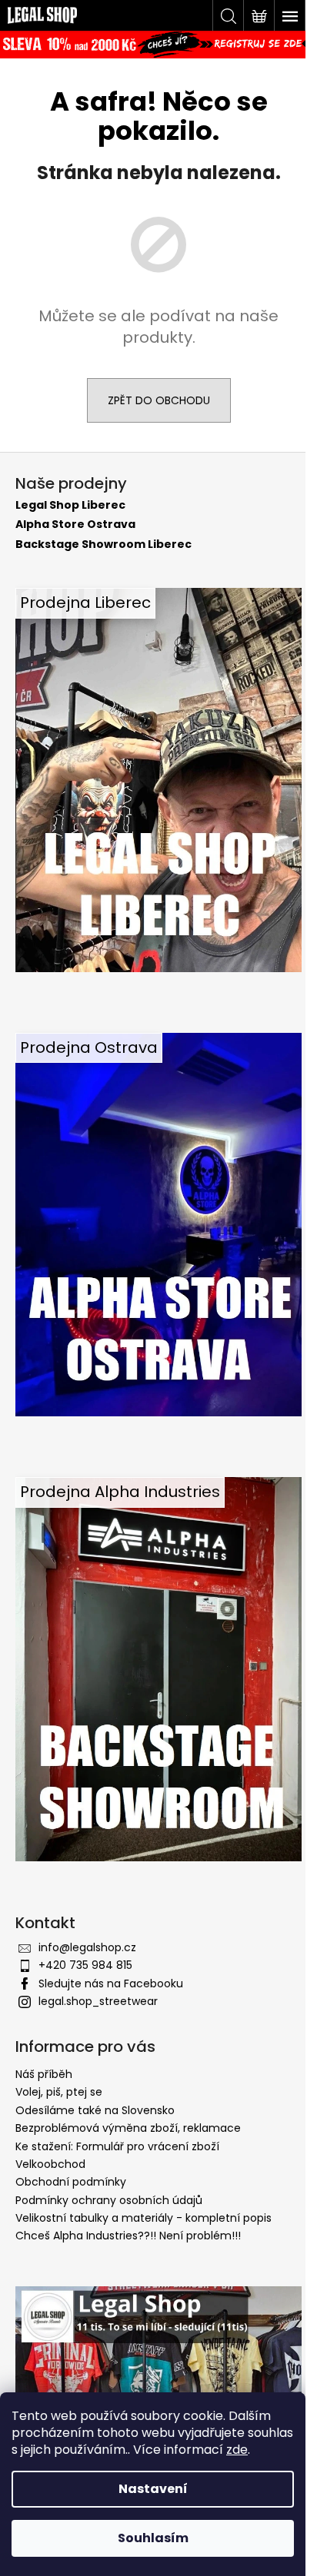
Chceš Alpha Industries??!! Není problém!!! (128, 2236)
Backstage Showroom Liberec (103, 544)
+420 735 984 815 (85, 1965)
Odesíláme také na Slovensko (95, 2110)
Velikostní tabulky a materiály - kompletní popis (143, 2218)
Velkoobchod (50, 2164)
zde (237, 2450)
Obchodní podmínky (71, 2182)
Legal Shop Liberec (70, 505)
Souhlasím (153, 2538)
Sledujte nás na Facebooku (111, 1983)
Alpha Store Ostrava (75, 524)
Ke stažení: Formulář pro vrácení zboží (117, 2146)
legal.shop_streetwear (98, 2001)
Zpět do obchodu (159, 400)
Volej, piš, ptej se (59, 2092)
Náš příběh (44, 2074)
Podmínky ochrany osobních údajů (109, 2200)
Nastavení (153, 2489)
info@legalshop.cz (87, 1947)
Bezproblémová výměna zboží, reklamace (128, 2128)
